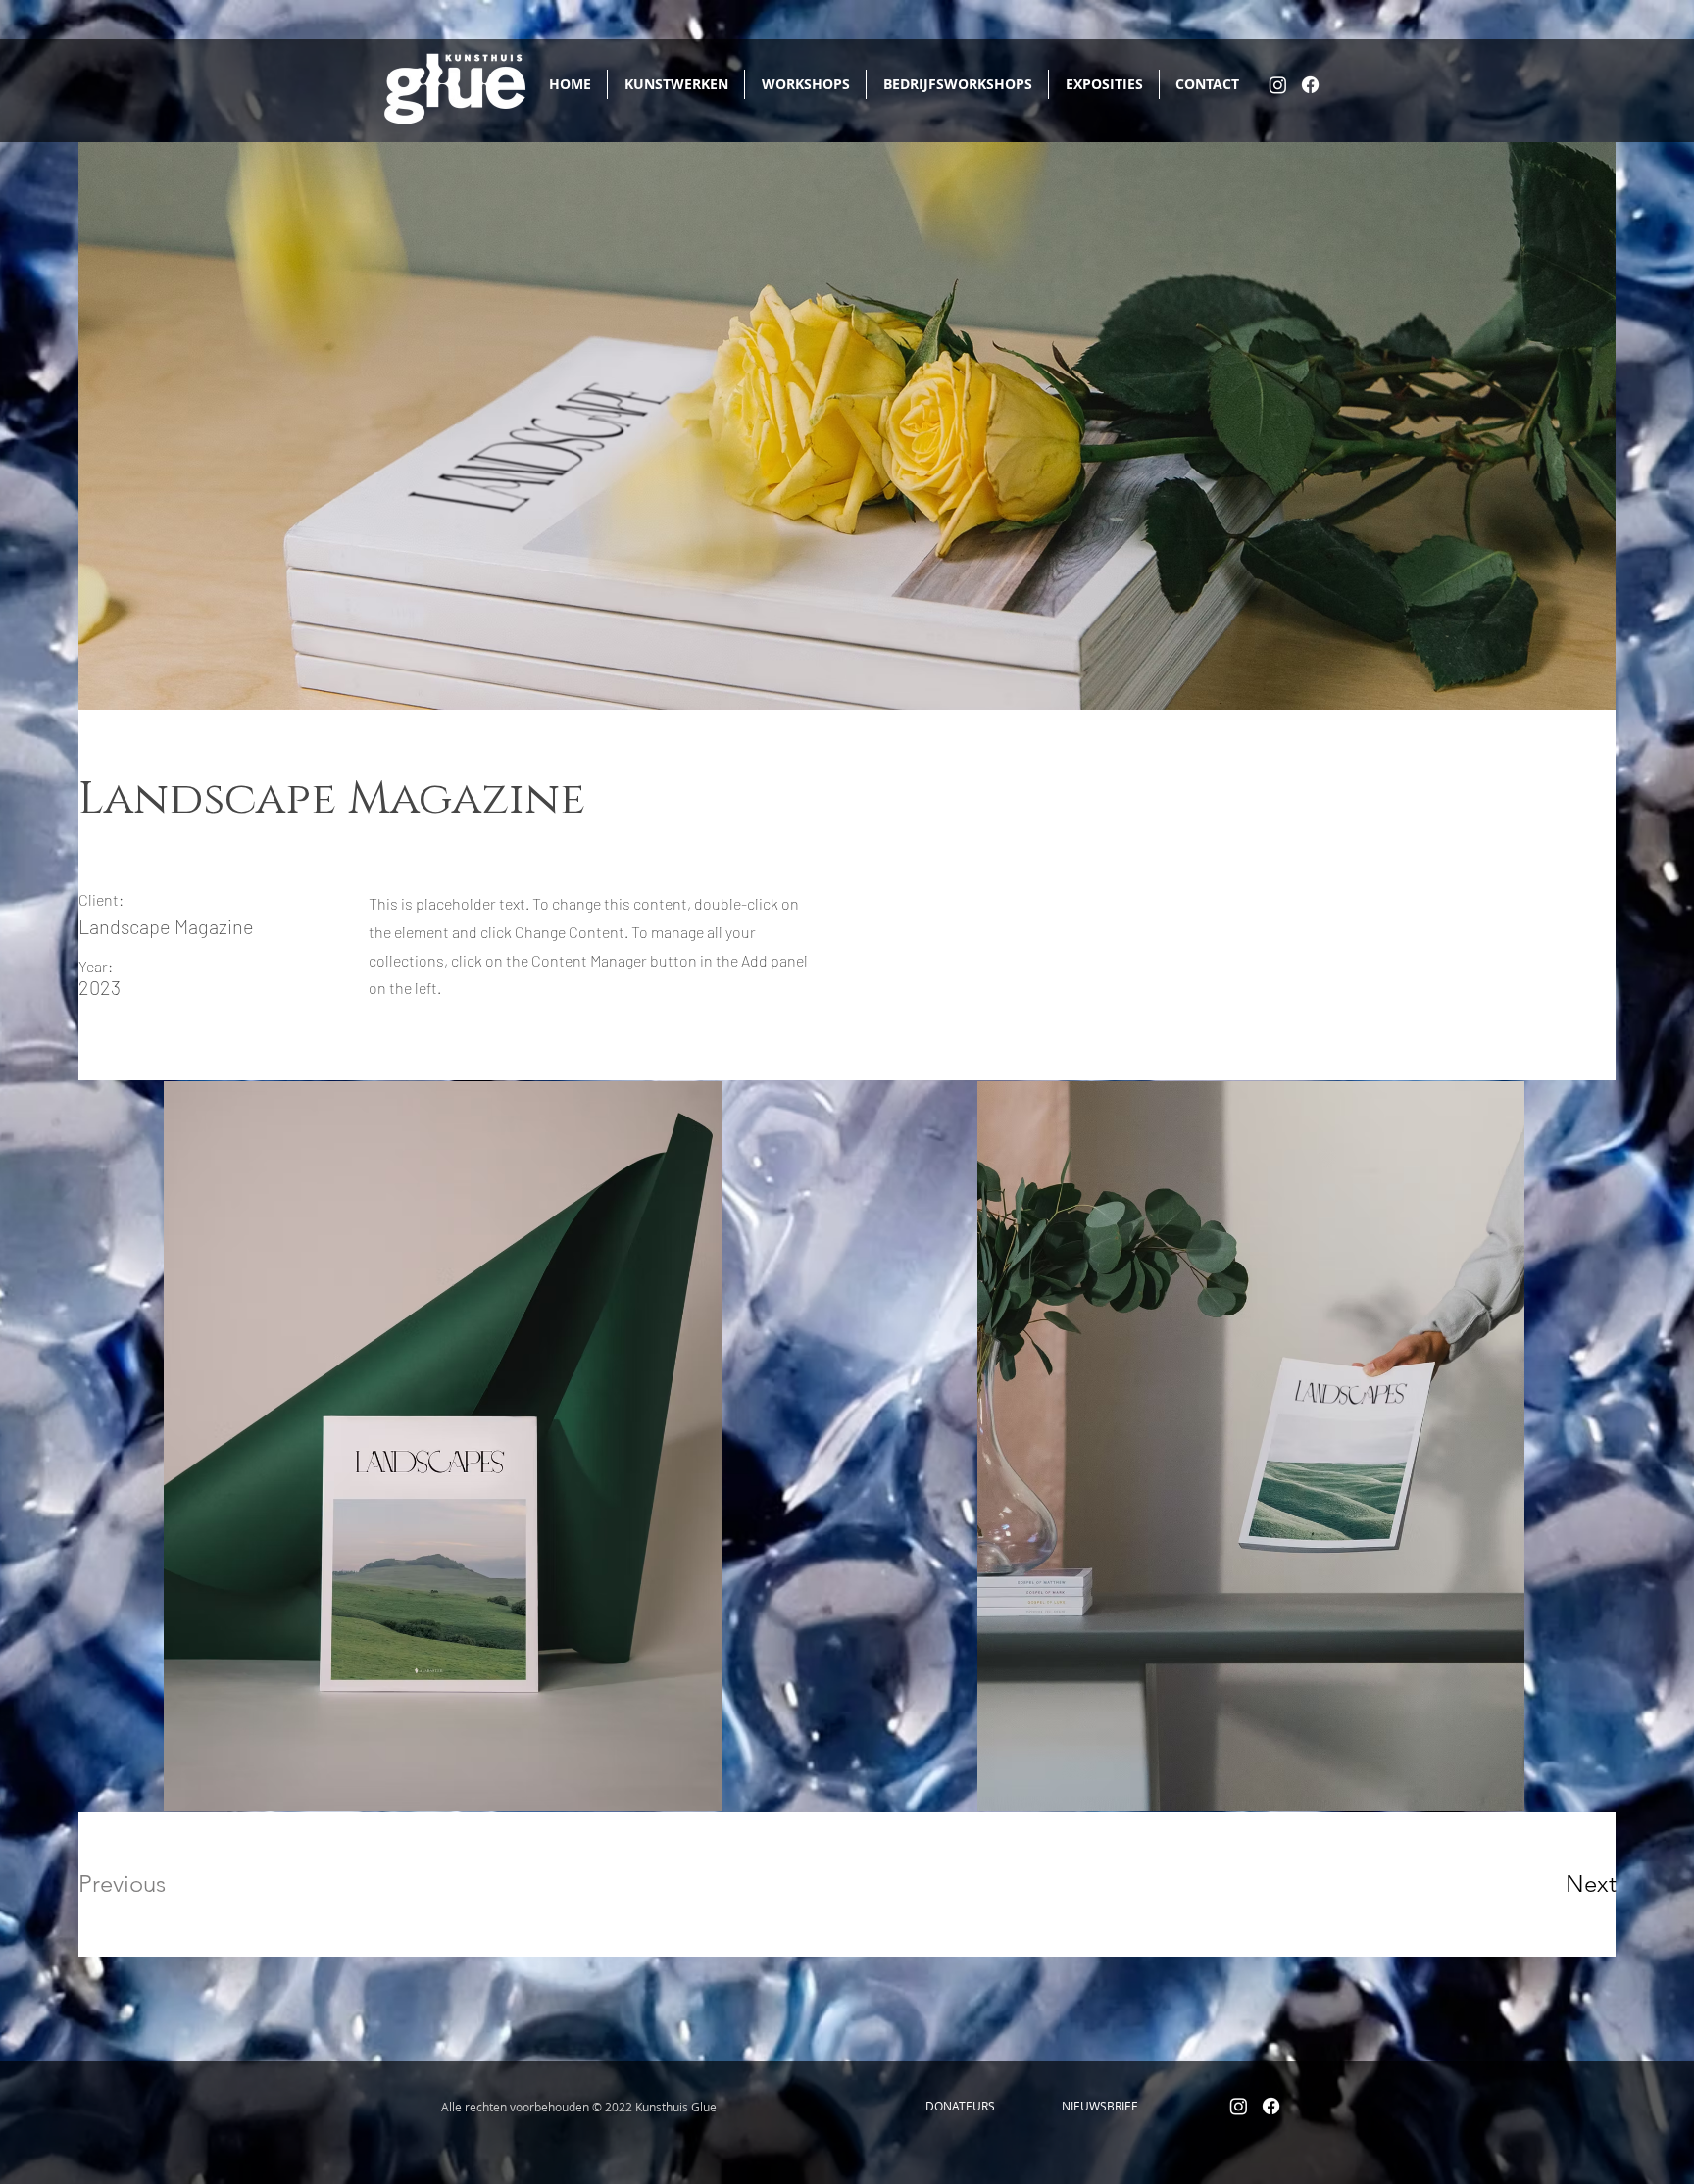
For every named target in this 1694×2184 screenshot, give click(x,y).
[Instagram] (1278, 85)
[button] (960, 2107)
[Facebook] (1310, 85)
